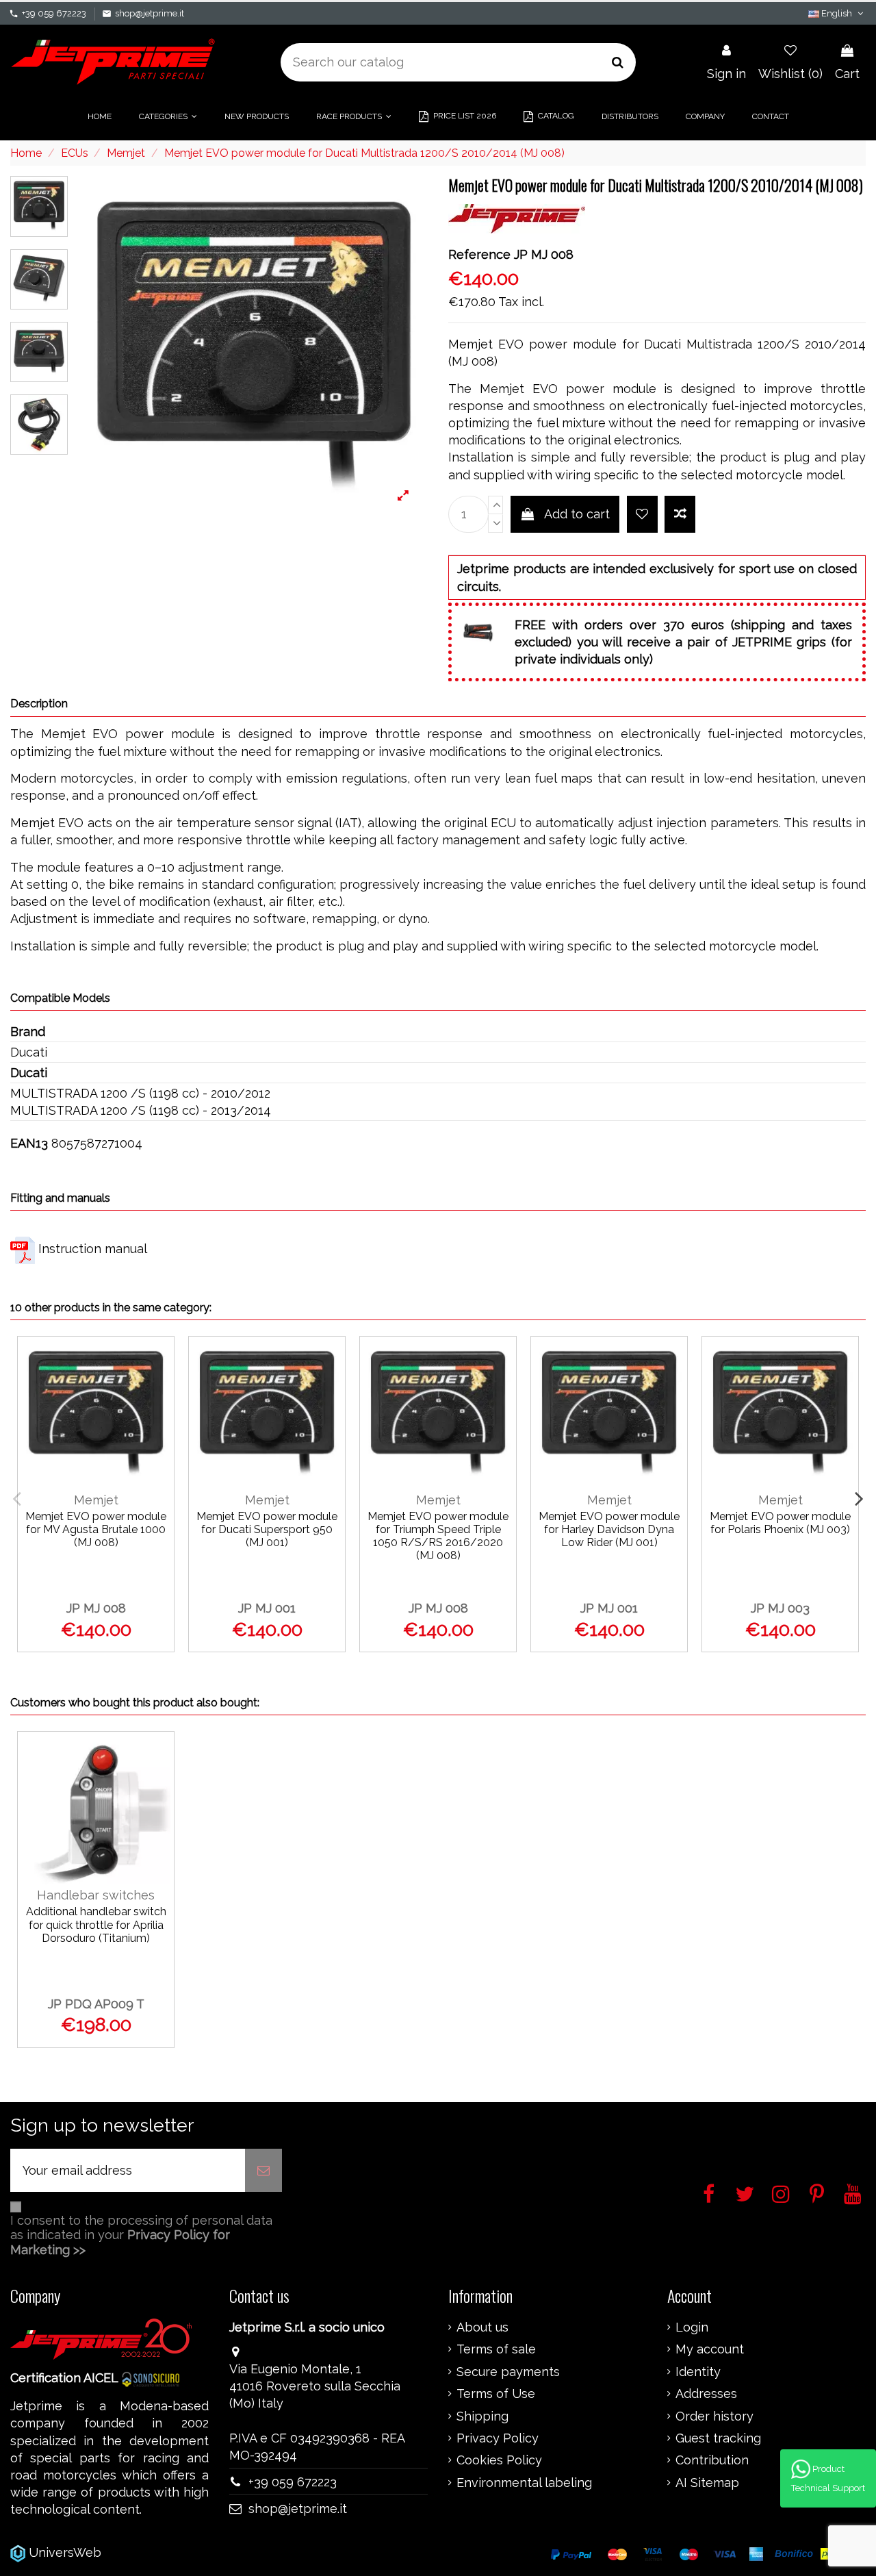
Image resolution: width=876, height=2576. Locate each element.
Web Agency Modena (167, 2552)
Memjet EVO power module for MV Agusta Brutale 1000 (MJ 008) (96, 1529)
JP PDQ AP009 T (96, 2004)
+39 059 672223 (54, 13)
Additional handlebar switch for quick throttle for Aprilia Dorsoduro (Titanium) (96, 1924)
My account (710, 2349)
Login (692, 2327)
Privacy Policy (498, 2438)
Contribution (712, 2460)
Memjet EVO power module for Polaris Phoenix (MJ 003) (780, 1523)
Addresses (706, 2394)
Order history (714, 2416)
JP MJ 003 (780, 1608)
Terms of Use (496, 2394)
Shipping (482, 2416)
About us (482, 2327)
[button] (168, 116)
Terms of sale (496, 2349)
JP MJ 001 (267, 1608)
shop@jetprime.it (150, 13)
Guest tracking (718, 2438)
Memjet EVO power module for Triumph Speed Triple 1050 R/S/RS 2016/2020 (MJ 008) (438, 1536)
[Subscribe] (263, 2170)
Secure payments (508, 2372)
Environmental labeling (524, 2483)
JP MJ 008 (96, 1608)
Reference (479, 254)
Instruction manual (93, 1249)
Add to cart (577, 514)
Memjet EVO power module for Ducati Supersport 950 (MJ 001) (267, 1529)
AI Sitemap (707, 2483)
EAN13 (29, 1143)
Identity (698, 2372)
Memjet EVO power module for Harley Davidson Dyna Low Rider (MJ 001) (609, 1529)
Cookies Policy (499, 2460)
